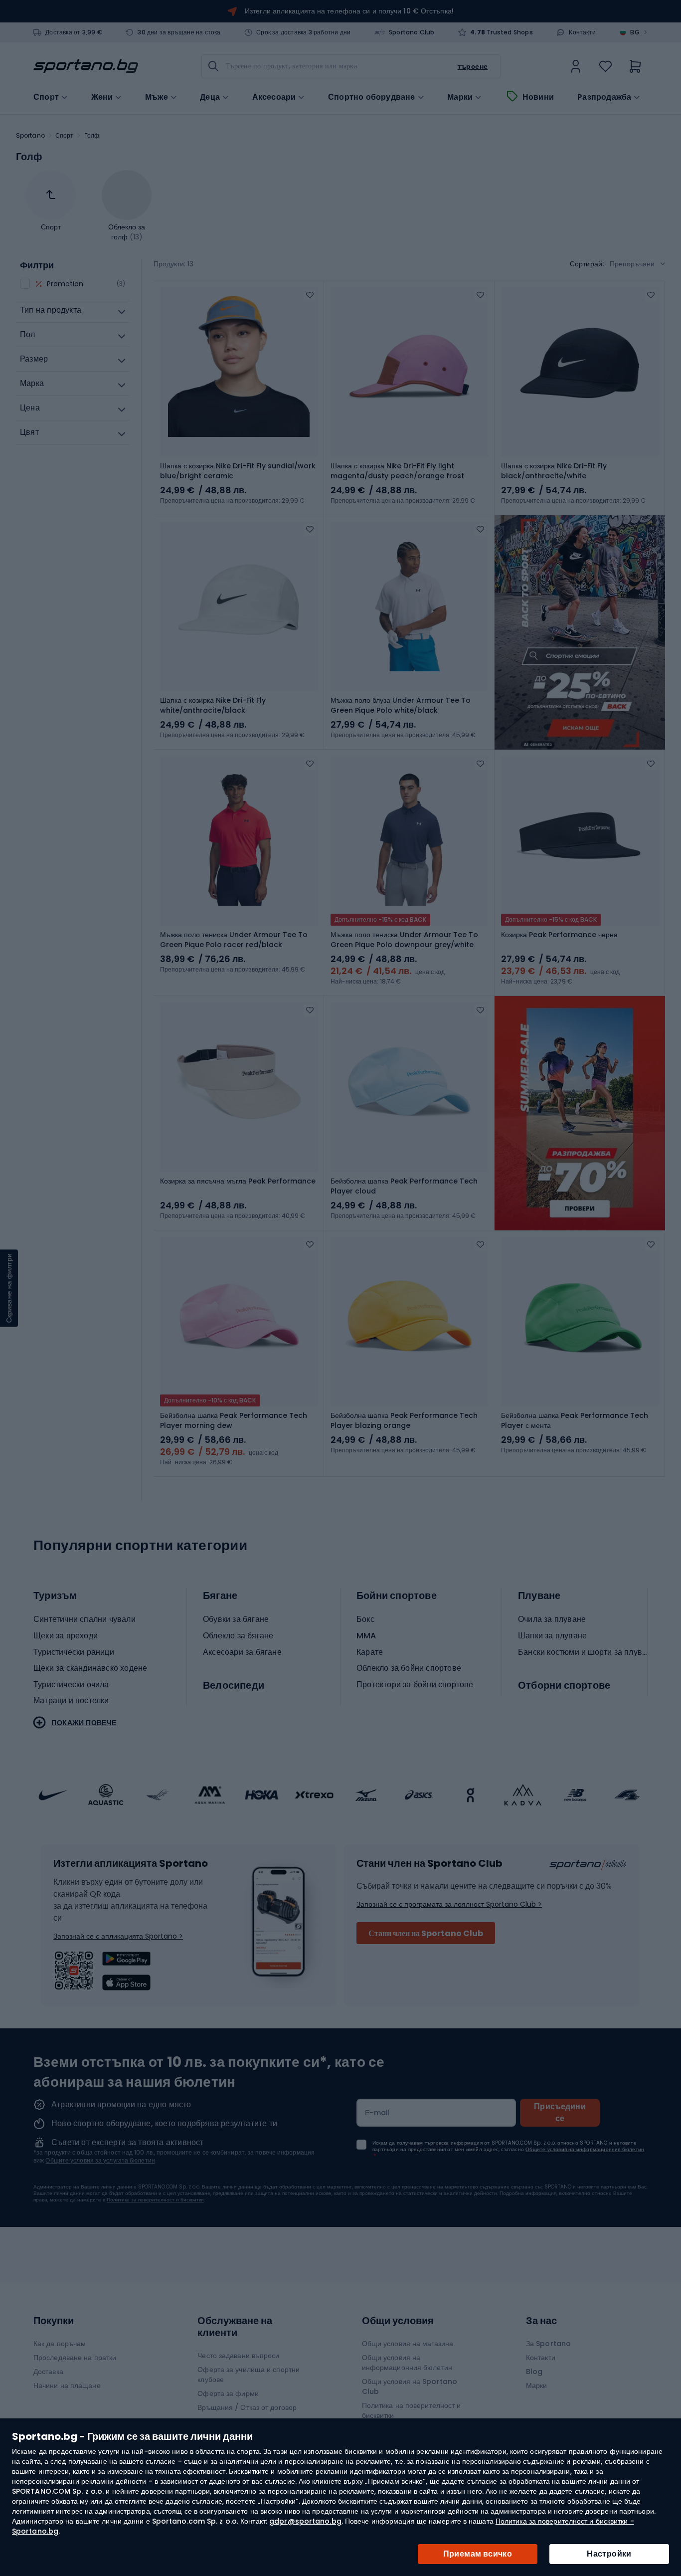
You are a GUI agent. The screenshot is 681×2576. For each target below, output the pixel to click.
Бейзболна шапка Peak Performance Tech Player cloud (404, 1186)
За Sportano (548, 2344)
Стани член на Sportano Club (426, 1933)
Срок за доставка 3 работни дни (303, 32)
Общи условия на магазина (408, 2344)
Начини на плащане (67, 2385)
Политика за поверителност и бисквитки (155, 2200)
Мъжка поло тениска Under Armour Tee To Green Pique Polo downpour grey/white (404, 940)
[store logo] (86, 66)
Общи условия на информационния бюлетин (407, 2363)
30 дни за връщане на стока (179, 32)
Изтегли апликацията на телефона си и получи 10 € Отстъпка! (349, 11)
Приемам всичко (478, 2554)
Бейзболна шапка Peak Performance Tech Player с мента (575, 1420)
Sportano (30, 135)
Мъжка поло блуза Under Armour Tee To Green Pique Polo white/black (401, 705)
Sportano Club (412, 32)
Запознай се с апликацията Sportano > (118, 1936)
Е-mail (377, 2113)
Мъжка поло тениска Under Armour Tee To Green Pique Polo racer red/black (234, 940)
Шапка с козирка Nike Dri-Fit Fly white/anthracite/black (213, 705)
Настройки (609, 2554)
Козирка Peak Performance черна (559, 935)
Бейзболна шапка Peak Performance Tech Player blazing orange (404, 1420)
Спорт (65, 135)
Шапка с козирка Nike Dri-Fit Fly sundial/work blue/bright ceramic (238, 471)
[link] (576, 66)
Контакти (582, 32)
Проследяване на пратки (75, 2358)
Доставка (48, 2372)
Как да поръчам (60, 2344)
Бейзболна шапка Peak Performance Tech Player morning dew (234, 1420)
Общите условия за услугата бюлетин (100, 2160)
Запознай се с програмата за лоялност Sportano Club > (449, 1904)
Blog (534, 2372)
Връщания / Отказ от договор (247, 2407)
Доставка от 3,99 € (74, 32)
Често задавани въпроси (238, 2356)
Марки (460, 97)
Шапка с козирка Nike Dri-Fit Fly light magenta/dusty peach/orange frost (397, 471)
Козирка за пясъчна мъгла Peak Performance (238, 1181)
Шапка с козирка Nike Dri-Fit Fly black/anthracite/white (554, 471)
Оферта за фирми (228, 2393)
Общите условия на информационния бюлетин (585, 2149)
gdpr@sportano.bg (305, 2521)
